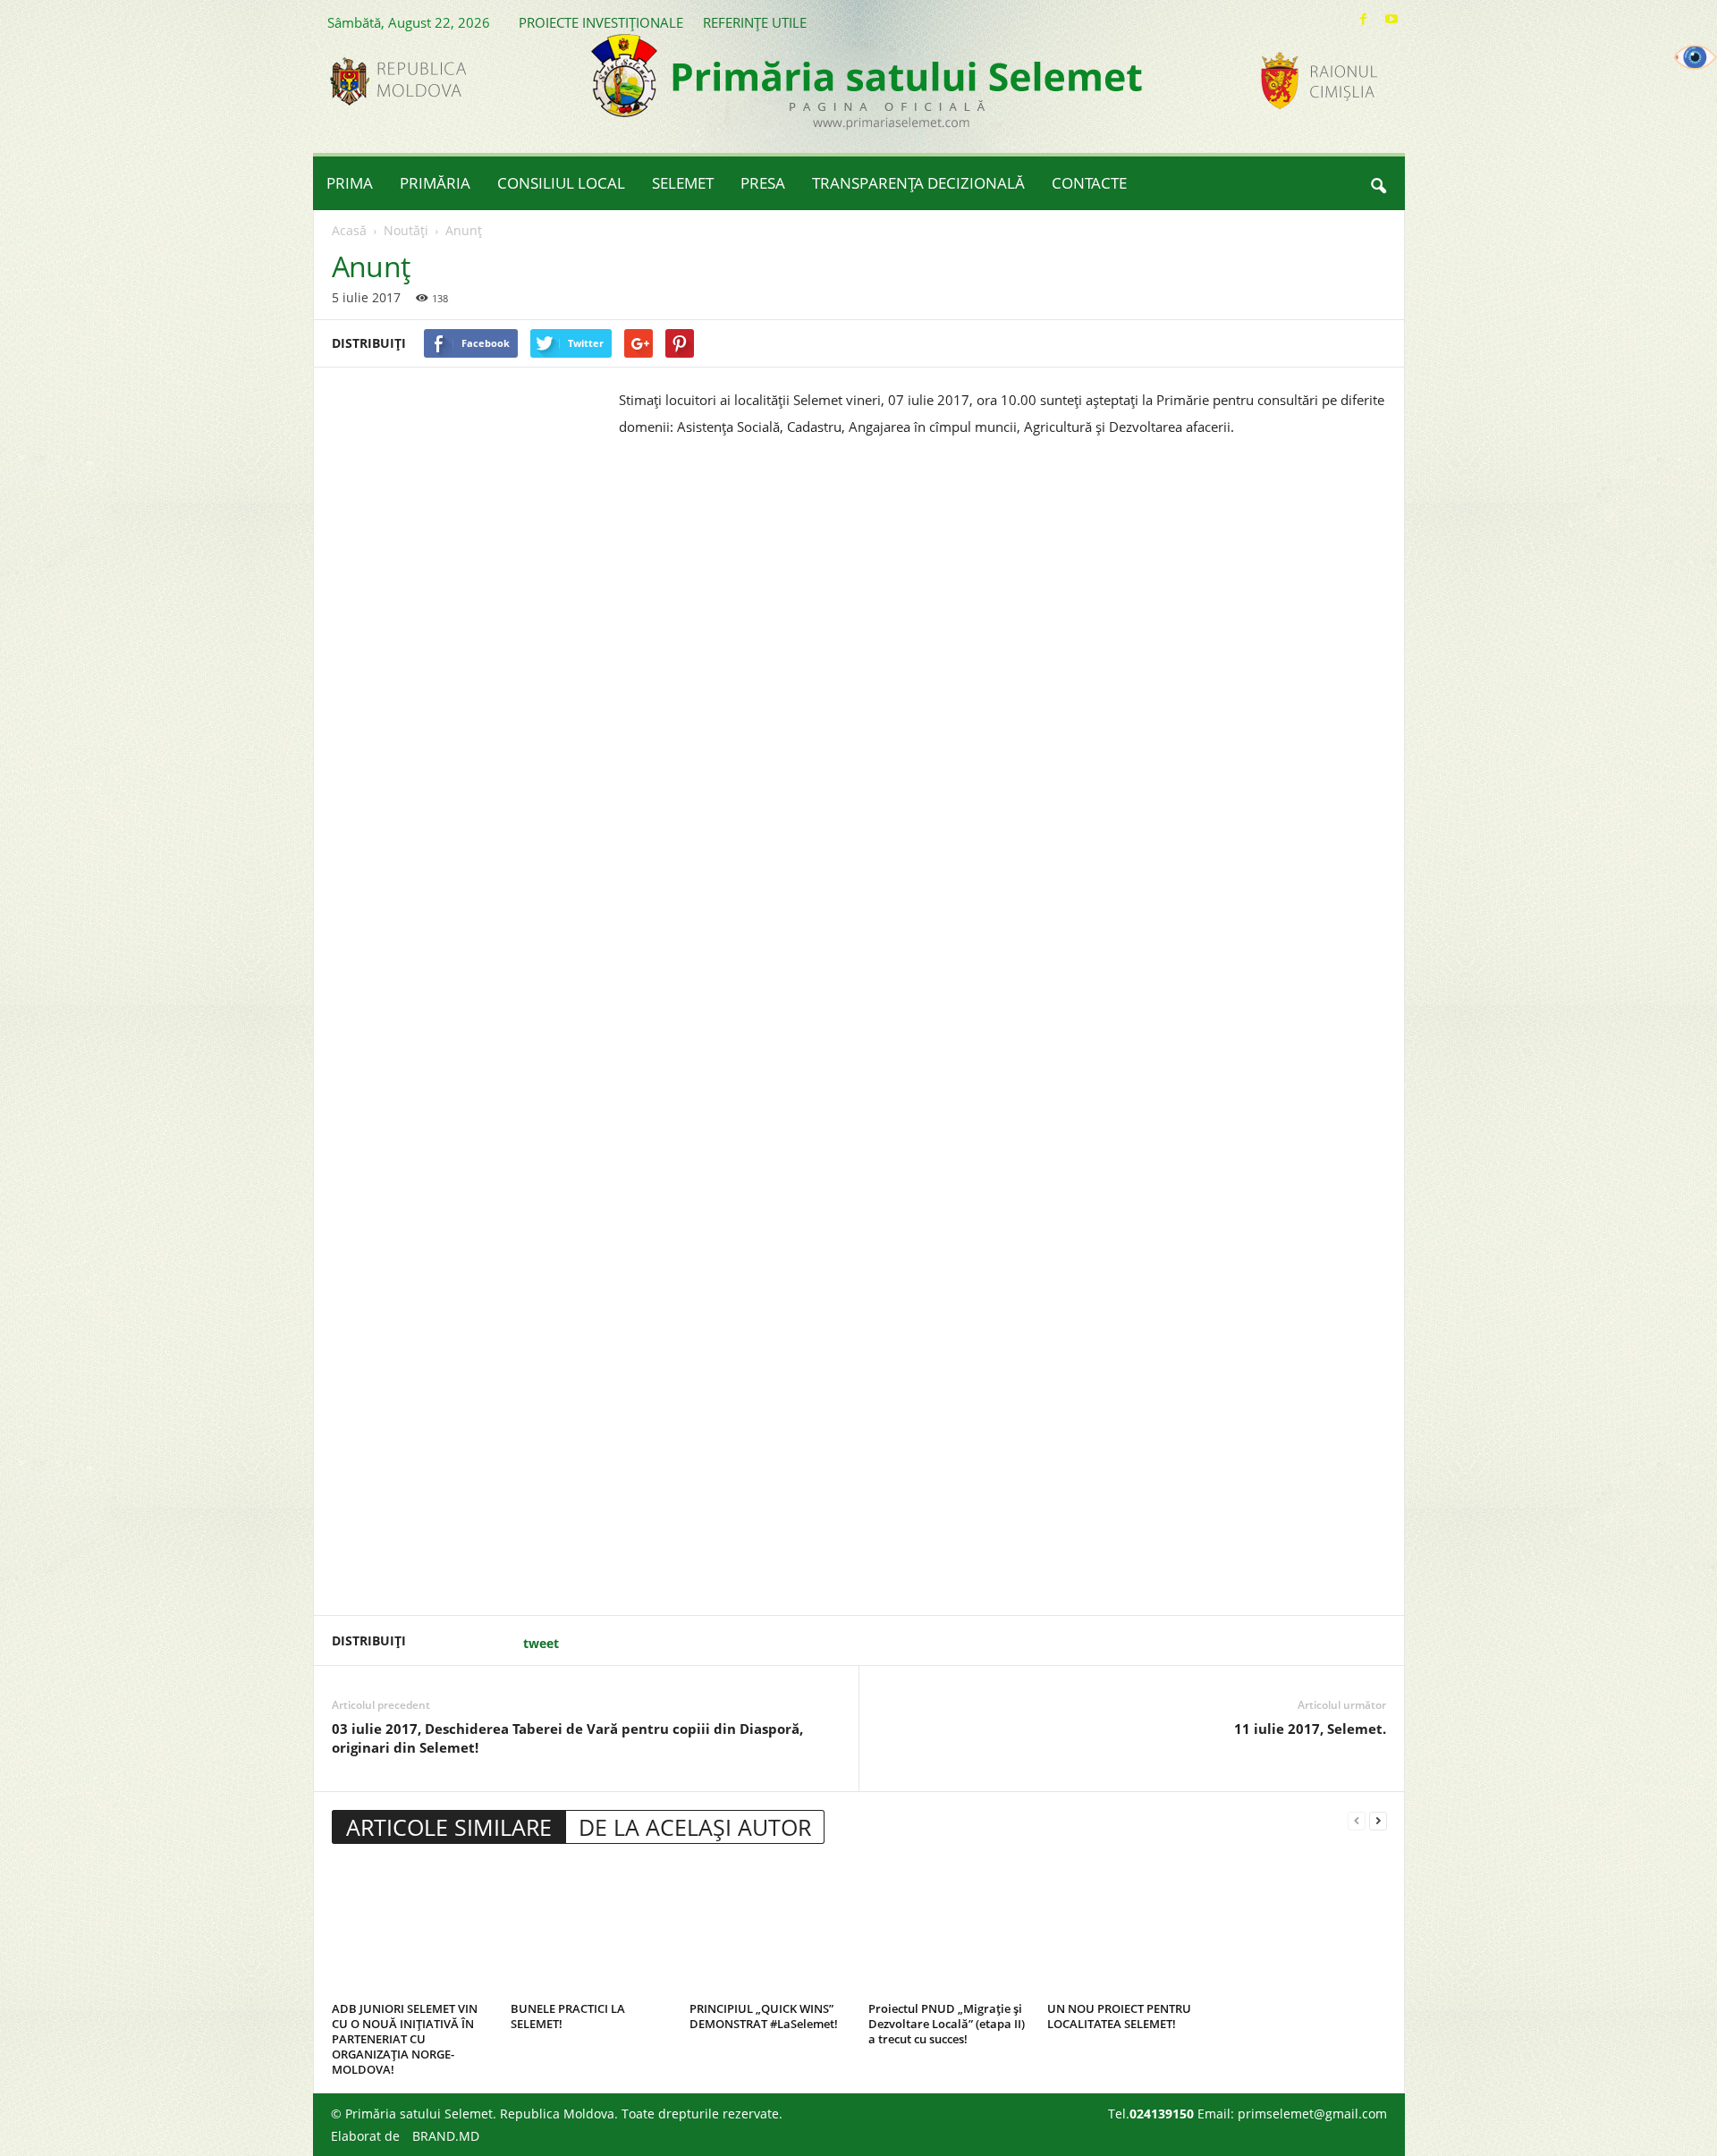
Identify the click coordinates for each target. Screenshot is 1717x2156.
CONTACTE (1089, 183)
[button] (1378, 183)
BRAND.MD (446, 2136)
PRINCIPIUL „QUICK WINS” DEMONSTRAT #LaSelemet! (764, 2016)
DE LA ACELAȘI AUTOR (695, 1827)
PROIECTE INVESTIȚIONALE (601, 22)
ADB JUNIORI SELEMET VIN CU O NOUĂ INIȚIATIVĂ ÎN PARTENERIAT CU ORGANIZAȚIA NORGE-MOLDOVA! (405, 2039)
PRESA (763, 183)
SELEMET (683, 183)
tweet (541, 1643)
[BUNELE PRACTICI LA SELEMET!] (591, 1929)
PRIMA (350, 183)
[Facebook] (1364, 19)
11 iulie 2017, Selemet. (1310, 1729)
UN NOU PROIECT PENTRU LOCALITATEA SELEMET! (1119, 2016)
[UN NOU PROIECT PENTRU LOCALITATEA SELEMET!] (1128, 1929)
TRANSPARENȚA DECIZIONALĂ (918, 183)
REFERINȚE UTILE (755, 22)
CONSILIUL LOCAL (561, 183)
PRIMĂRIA (435, 183)
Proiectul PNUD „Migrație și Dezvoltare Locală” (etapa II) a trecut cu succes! (947, 2024)
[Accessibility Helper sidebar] (1696, 57)
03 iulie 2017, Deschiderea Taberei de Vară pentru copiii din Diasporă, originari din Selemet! (567, 1738)
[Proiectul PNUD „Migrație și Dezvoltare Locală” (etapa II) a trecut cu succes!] (949, 1929)
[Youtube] (1391, 19)
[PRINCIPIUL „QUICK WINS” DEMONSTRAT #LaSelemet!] (770, 1929)
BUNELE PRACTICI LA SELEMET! (568, 2016)
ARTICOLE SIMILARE (449, 1827)
